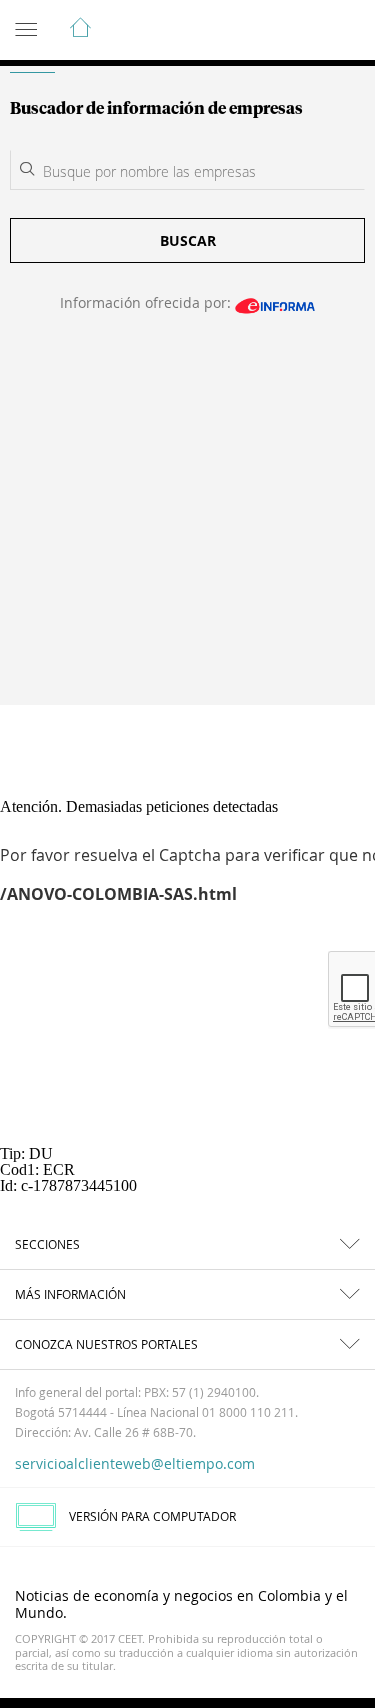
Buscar (188, 240)
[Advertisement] (187, 521)
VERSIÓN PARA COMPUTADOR (152, 1516)
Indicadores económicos (299, 31)
